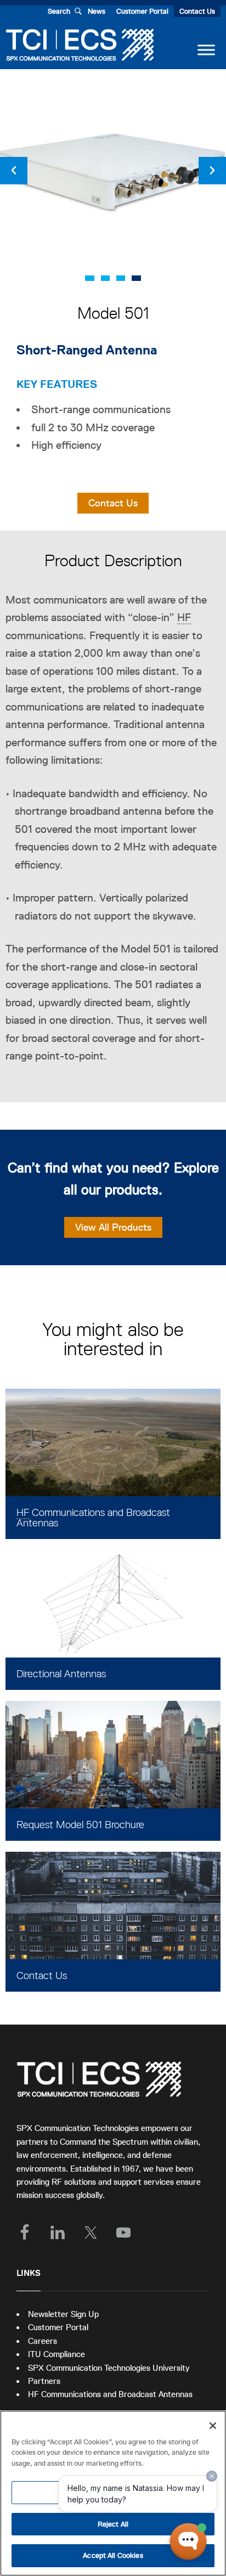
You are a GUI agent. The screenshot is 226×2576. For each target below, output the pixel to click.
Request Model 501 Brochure (80, 1825)
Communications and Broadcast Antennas (93, 1518)
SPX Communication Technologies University (109, 2368)
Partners (44, 2381)
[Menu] (206, 50)
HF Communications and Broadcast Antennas (110, 2394)
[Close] (213, 2426)
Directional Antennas (61, 1674)
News (97, 11)
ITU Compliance (56, 2354)
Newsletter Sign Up (63, 2314)
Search (59, 11)
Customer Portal (142, 11)
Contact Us (197, 11)
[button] (14, 171)
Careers (43, 2341)
